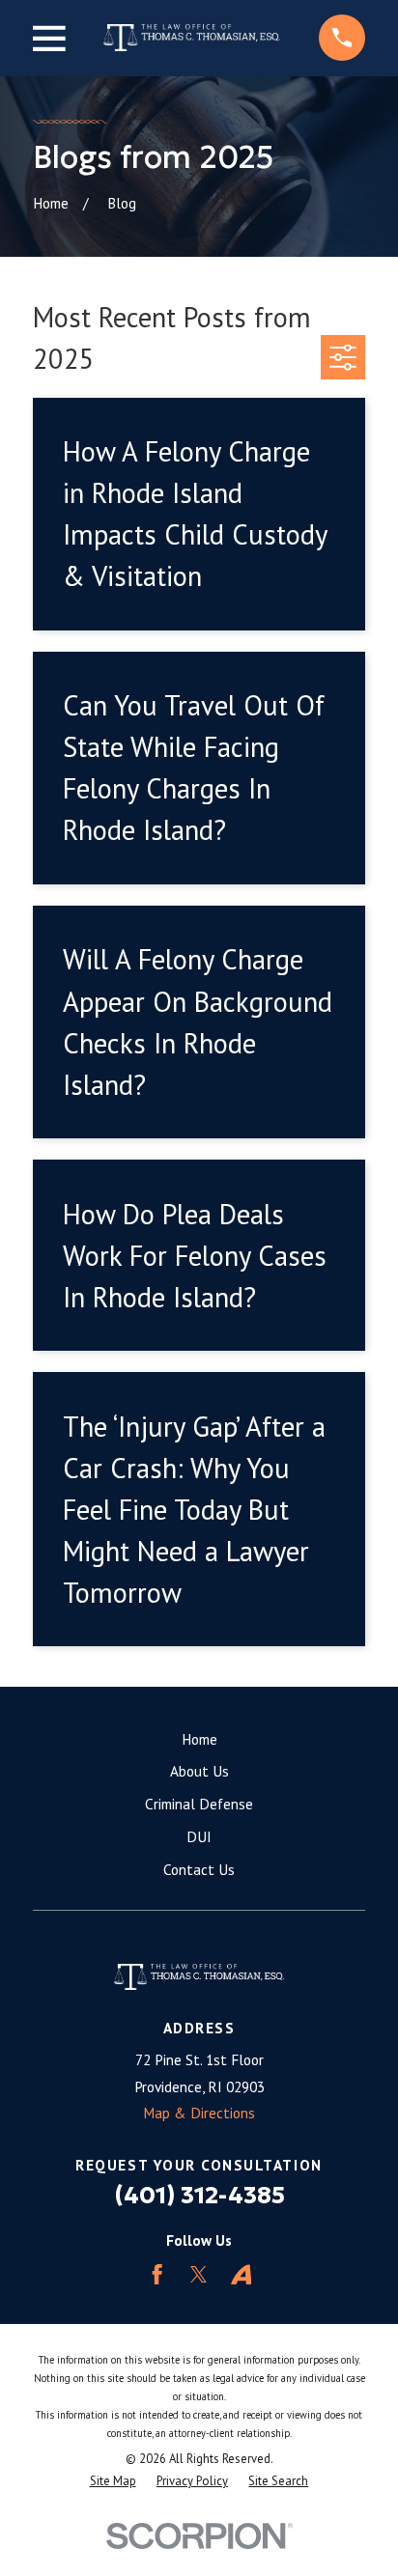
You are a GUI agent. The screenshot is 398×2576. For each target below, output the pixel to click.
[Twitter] (199, 2274)
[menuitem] (113, 2482)
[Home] (192, 38)
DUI (199, 1836)
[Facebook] (157, 2274)
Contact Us (199, 1869)
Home (199, 1739)
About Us (199, 1771)
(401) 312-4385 (199, 2195)
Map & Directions (199, 2113)
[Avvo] (241, 2274)
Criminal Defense (199, 1804)
